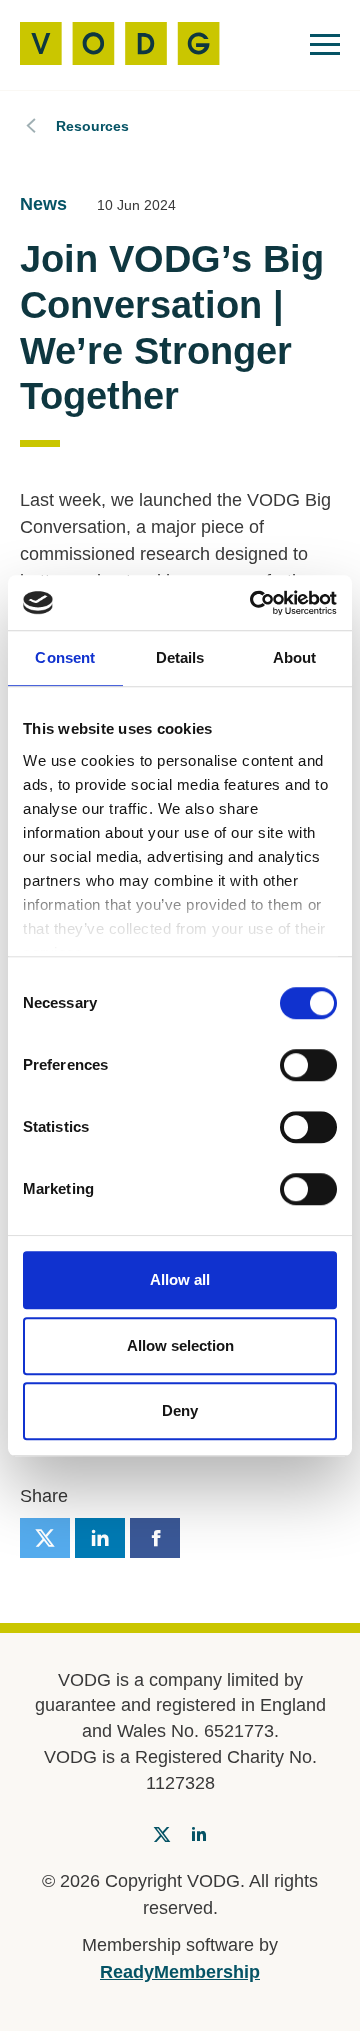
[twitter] (45, 1538)
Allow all (180, 1279)
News (43, 204)
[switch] (308, 1065)
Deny (180, 1410)
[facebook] (155, 1538)
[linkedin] (100, 1538)
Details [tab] (180, 657)
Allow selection (180, 1345)
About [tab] (295, 657)
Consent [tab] (65, 657)
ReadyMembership (180, 1972)
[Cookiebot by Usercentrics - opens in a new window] (254, 603)
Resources (92, 126)
